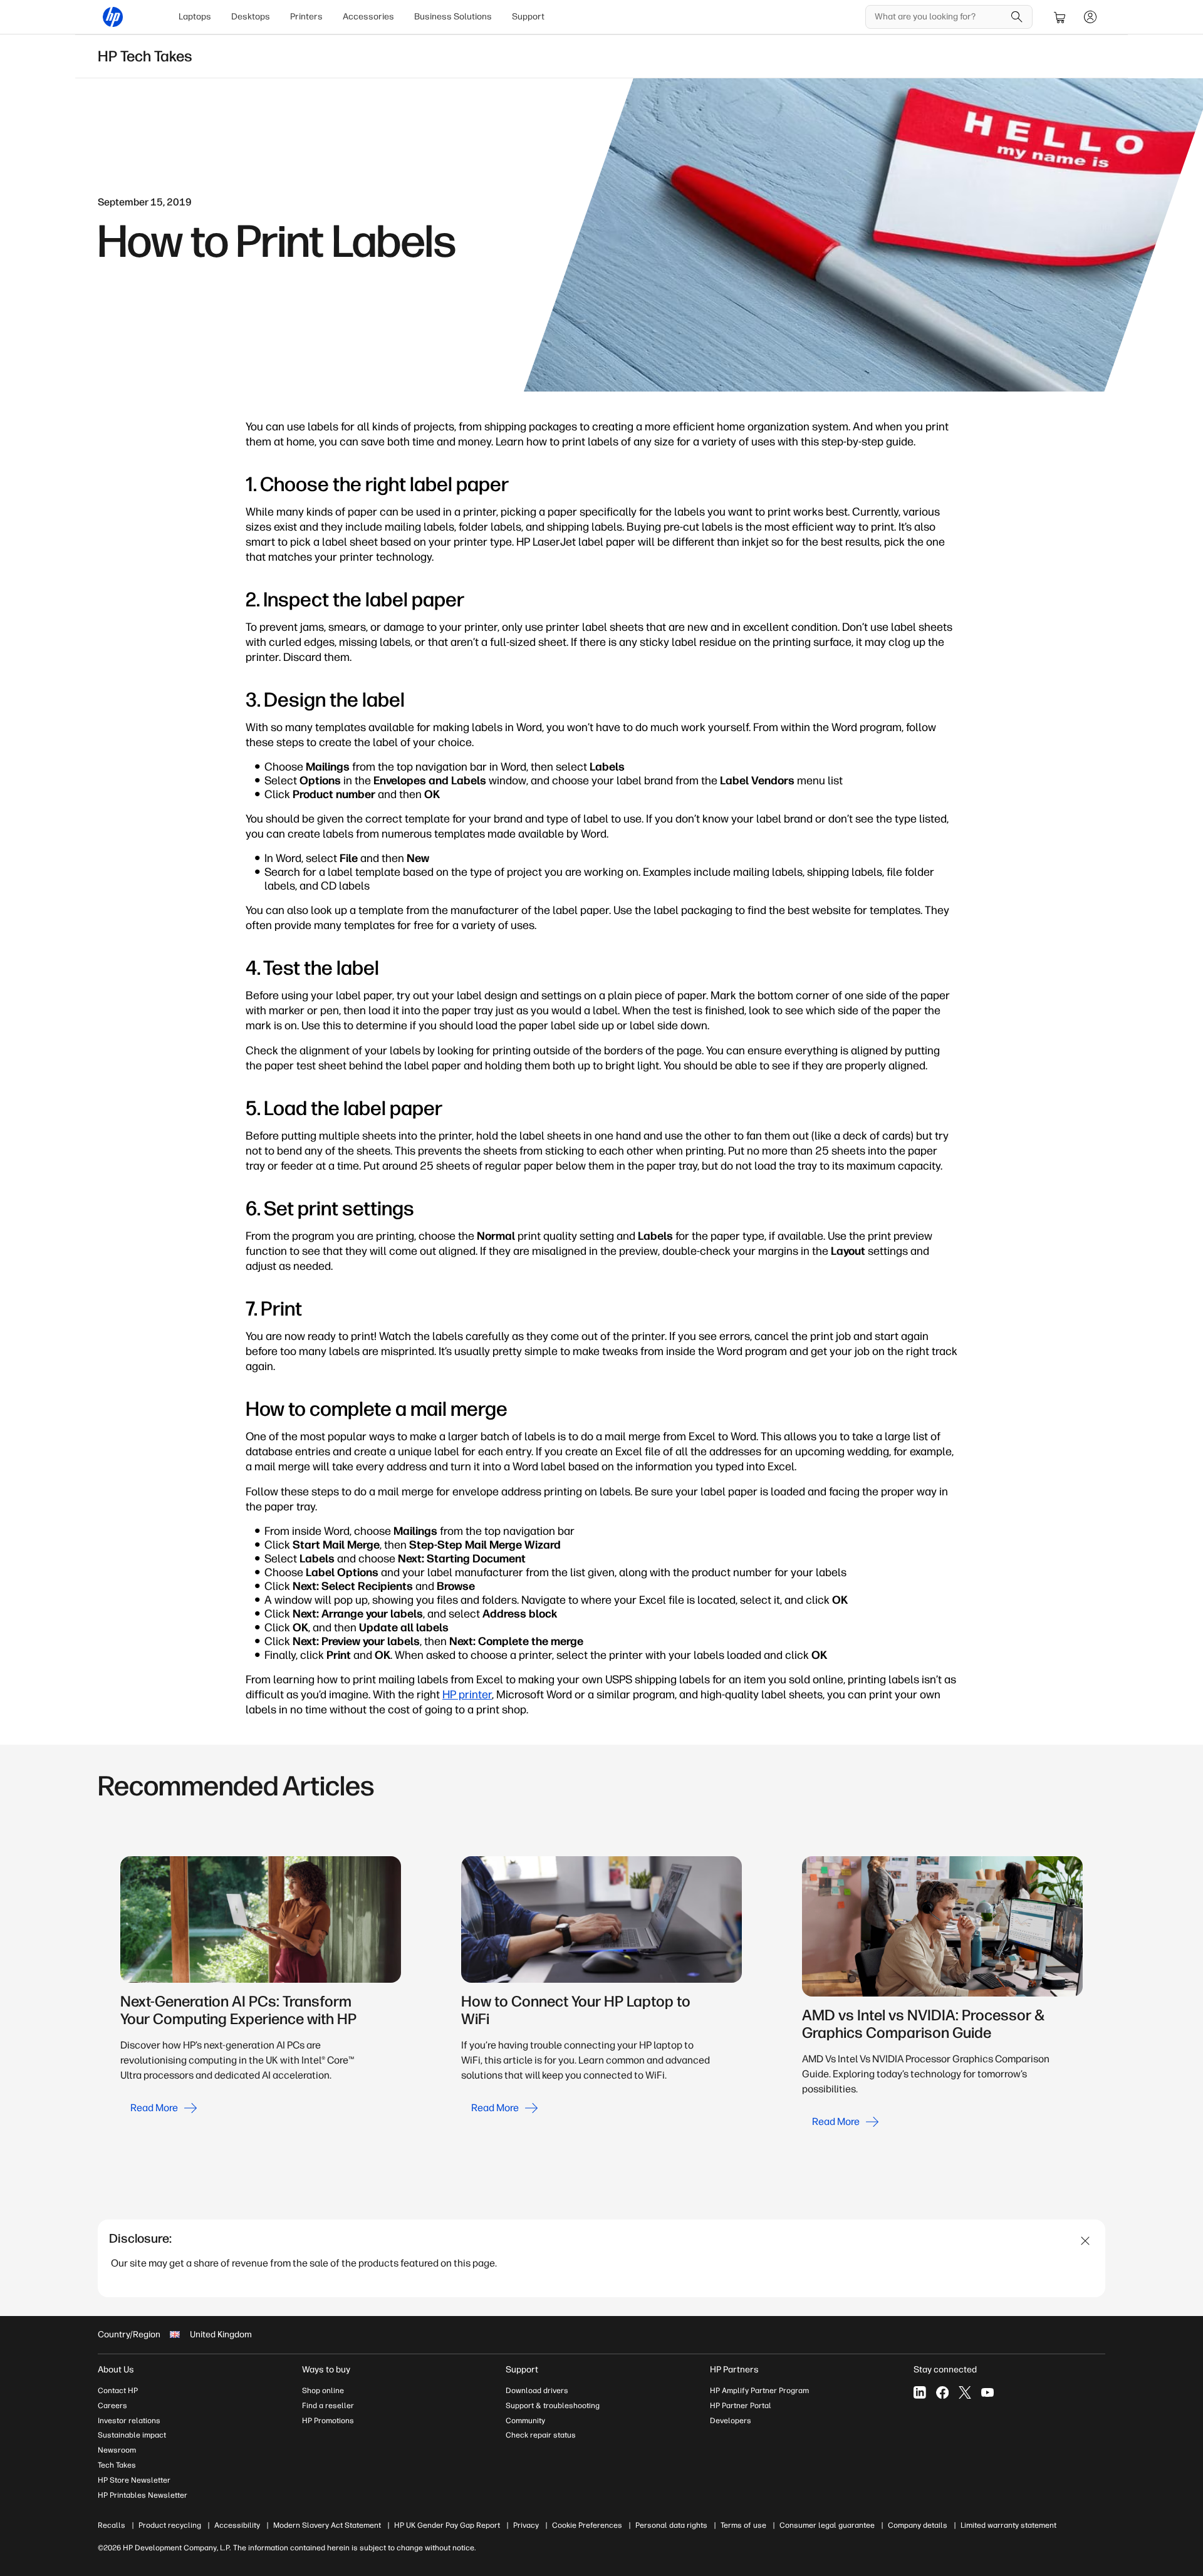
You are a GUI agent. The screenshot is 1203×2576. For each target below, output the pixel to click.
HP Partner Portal (741, 2406)
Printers (306, 17)
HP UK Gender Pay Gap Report (447, 2525)
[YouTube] (987, 2392)
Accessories (368, 17)
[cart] (1060, 17)
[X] (965, 2392)
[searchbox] (940, 17)
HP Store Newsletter (134, 2480)
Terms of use (743, 2525)
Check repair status (541, 2435)
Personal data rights (671, 2525)
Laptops (195, 17)
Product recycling (170, 2525)
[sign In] (1090, 17)
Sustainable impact (132, 2435)
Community (525, 2421)
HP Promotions (328, 2421)
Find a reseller (328, 2406)
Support (528, 17)
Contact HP (118, 2391)
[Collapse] (1086, 2241)
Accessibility (237, 2525)
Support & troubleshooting (553, 2406)
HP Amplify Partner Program (759, 2391)
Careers (112, 2406)
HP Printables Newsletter (143, 2495)
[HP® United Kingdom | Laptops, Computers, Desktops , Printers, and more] (113, 17)
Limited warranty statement (1008, 2525)
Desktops (251, 17)
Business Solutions (453, 17)
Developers (731, 2421)
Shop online (323, 2391)
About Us (116, 2370)
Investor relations (129, 2421)
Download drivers (537, 2391)
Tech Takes (117, 2465)
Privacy (526, 2525)
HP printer (467, 1695)
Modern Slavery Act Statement (327, 2525)
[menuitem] (195, 17)
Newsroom (117, 2450)
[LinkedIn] (920, 2392)
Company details (918, 2525)
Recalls (112, 2525)
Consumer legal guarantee (827, 2525)
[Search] (1017, 17)
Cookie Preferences (587, 2525)
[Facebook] (942, 2392)
